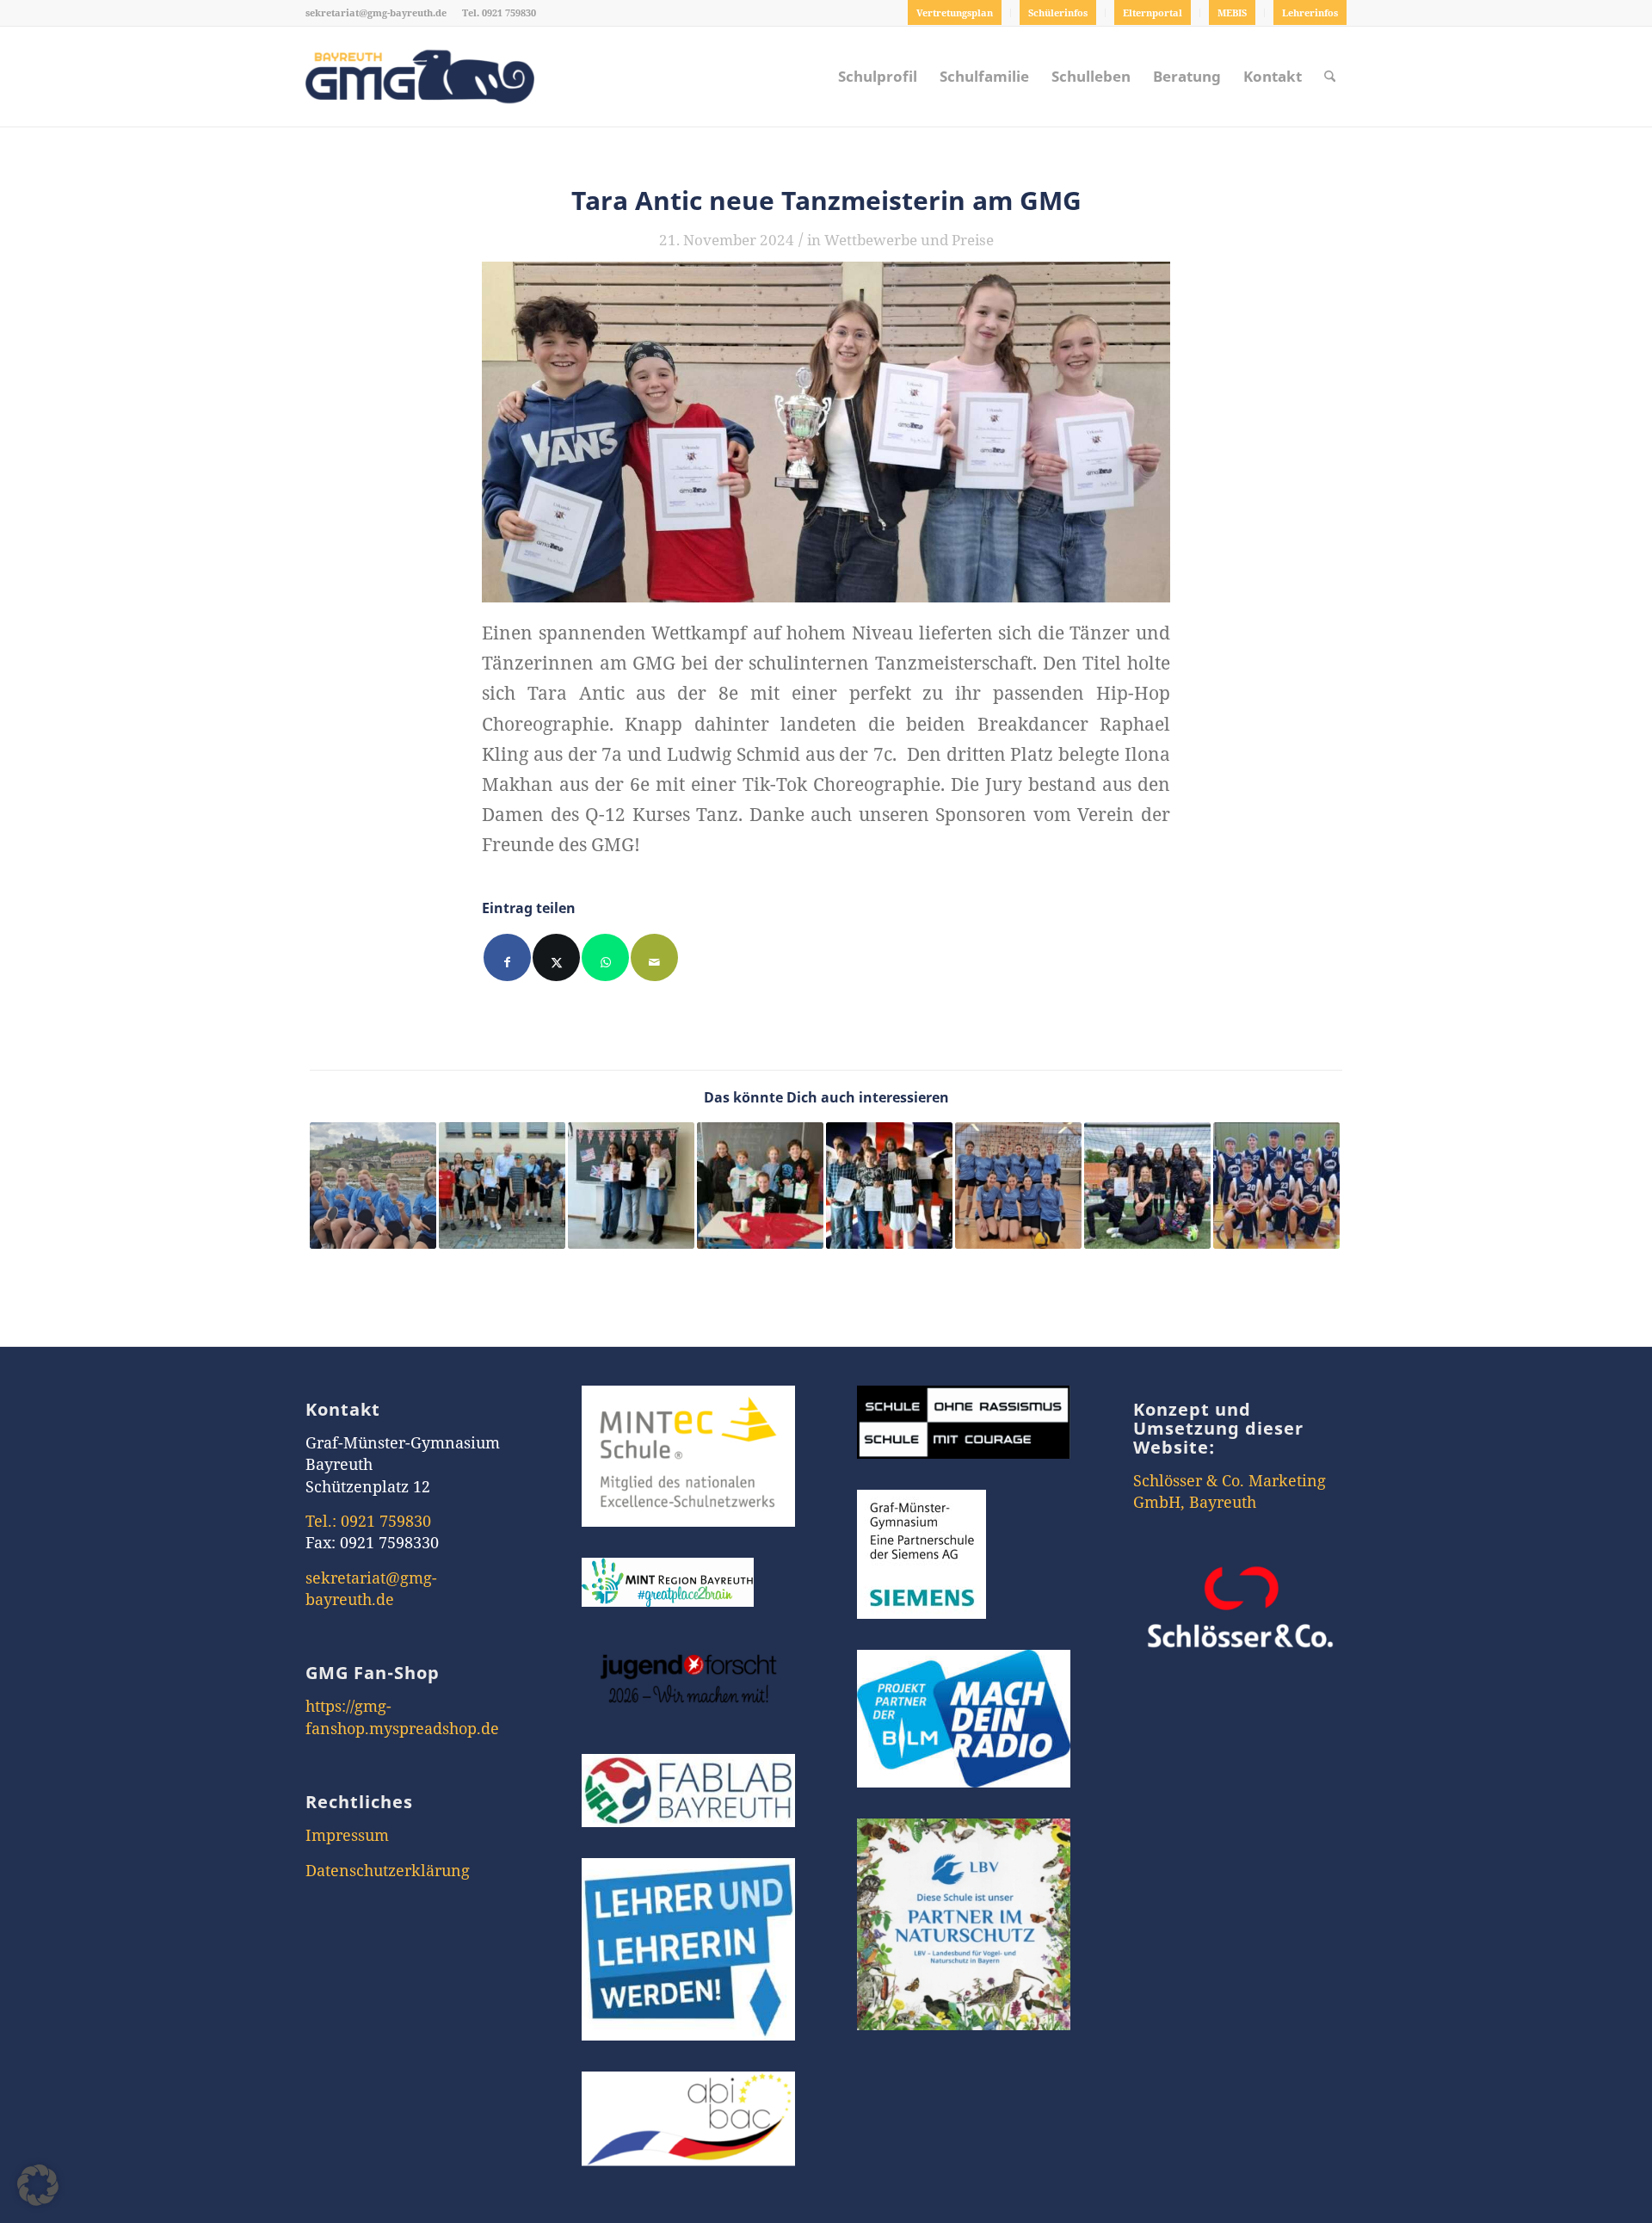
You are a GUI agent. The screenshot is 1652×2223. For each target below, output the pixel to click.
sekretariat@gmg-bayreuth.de (376, 12)
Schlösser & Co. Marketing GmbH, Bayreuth (1230, 1491)
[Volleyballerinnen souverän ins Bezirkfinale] (1018, 1186)
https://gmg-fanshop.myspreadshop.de (402, 1717)
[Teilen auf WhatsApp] (605, 957)
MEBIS (1232, 12)
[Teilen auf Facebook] (507, 957)
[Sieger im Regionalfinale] (1276, 1186)
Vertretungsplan (955, 12)
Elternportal (1153, 12)
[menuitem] (955, 13)
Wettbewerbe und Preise (909, 240)
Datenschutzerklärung (388, 1870)
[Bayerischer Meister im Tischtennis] (373, 1186)
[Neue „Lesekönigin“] (760, 1186)
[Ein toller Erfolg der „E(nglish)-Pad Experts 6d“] (889, 1186)
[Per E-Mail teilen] (654, 957)
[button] (38, 2185)
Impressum (347, 1835)
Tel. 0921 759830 (499, 12)
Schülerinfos (1058, 12)
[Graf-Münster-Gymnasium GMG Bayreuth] (420, 77)
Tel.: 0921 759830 (368, 1521)
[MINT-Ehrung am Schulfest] (502, 1186)
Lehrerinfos (1310, 12)
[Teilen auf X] (556, 957)
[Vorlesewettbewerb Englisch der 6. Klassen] (631, 1186)
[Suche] (1330, 77)
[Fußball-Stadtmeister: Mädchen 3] (1147, 1186)
